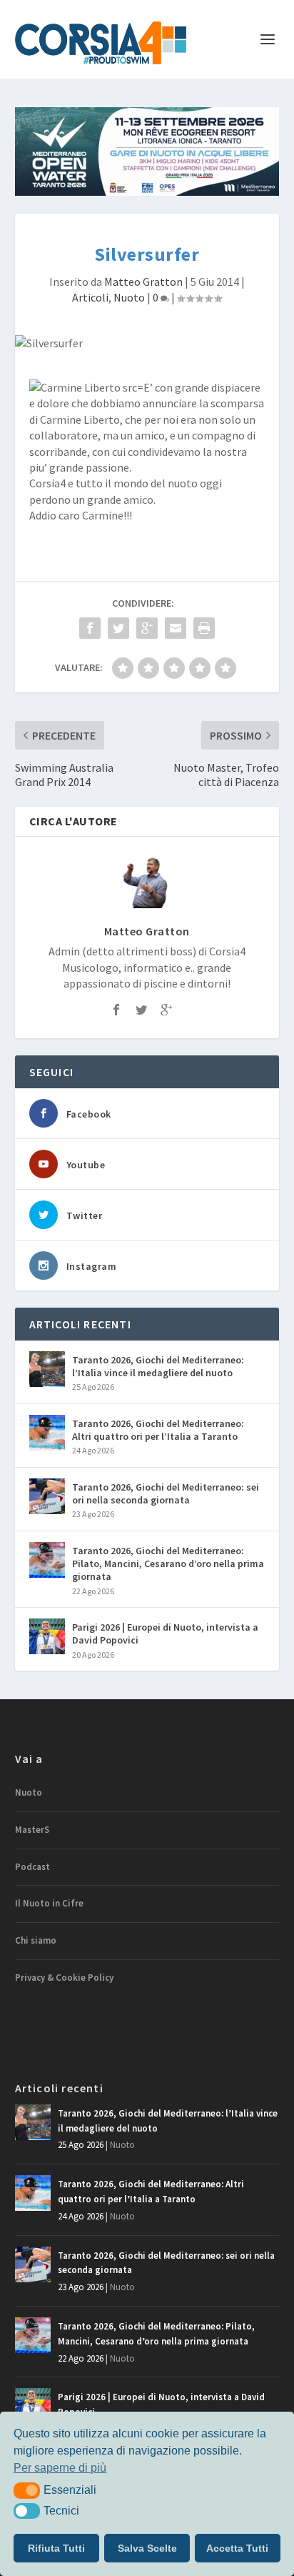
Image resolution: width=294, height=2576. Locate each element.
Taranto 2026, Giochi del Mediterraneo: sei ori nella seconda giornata (166, 1493)
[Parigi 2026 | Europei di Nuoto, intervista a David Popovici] (47, 1636)
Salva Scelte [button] (147, 2548)
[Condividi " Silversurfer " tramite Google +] (147, 628)
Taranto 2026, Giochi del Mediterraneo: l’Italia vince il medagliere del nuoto (158, 1366)
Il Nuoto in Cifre (49, 1903)
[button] (27, 2490)
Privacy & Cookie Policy (64, 1978)
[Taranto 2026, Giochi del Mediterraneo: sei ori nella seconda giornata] (47, 1496)
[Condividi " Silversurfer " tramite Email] (176, 628)
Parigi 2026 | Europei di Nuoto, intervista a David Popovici (165, 1633)
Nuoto (129, 297)
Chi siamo (36, 1940)
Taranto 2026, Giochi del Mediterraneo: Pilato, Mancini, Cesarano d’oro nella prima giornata (168, 1563)
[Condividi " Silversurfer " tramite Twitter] (118, 628)
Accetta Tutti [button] (237, 2548)
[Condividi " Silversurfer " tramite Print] (204, 628)
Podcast (32, 1867)
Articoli (90, 297)
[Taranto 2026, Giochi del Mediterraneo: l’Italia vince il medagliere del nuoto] (47, 1369)
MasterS (32, 1830)
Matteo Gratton (143, 282)
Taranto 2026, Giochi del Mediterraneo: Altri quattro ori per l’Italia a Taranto (158, 1430)
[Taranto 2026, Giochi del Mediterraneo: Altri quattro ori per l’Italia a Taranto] (47, 1433)
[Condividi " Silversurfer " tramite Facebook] (90, 628)
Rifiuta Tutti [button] (56, 2548)
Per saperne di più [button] (60, 2468)
